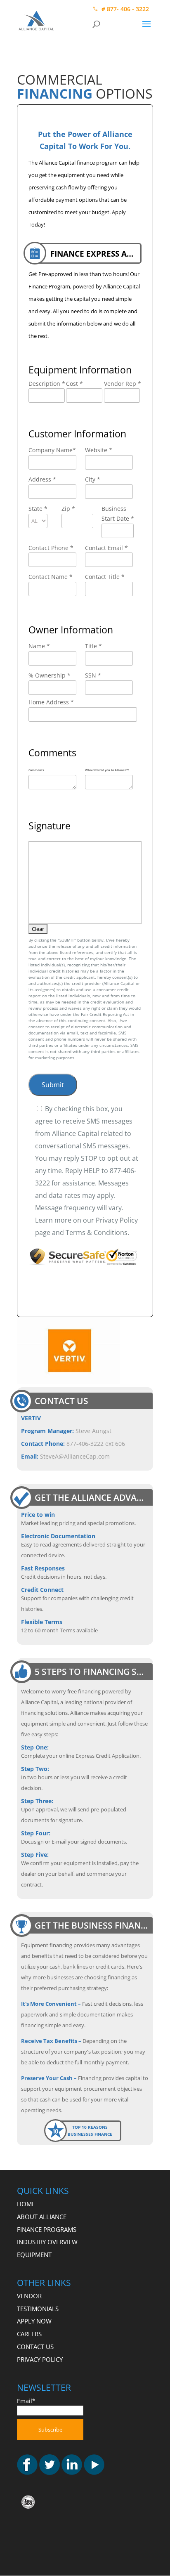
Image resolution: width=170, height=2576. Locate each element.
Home (26, 2204)
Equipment (34, 2255)
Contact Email (106, 548)
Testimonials (38, 2309)
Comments (36, 770)
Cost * (74, 384)
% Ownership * (50, 675)
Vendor (29, 2296)
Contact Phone (51, 548)
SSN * (93, 675)
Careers (29, 2334)
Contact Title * (105, 577)
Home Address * (51, 702)
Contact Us (35, 2347)
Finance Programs (47, 2229)
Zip (68, 509)
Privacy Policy (40, 2359)
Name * (39, 646)
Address (42, 479)
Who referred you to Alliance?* (107, 770)
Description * (47, 384)
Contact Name (51, 577)
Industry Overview (47, 2242)
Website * (99, 450)
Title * (93, 646)
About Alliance (42, 2217)
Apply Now (34, 2321)
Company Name (52, 450)
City (93, 479)
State (38, 509)
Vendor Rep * (123, 384)
